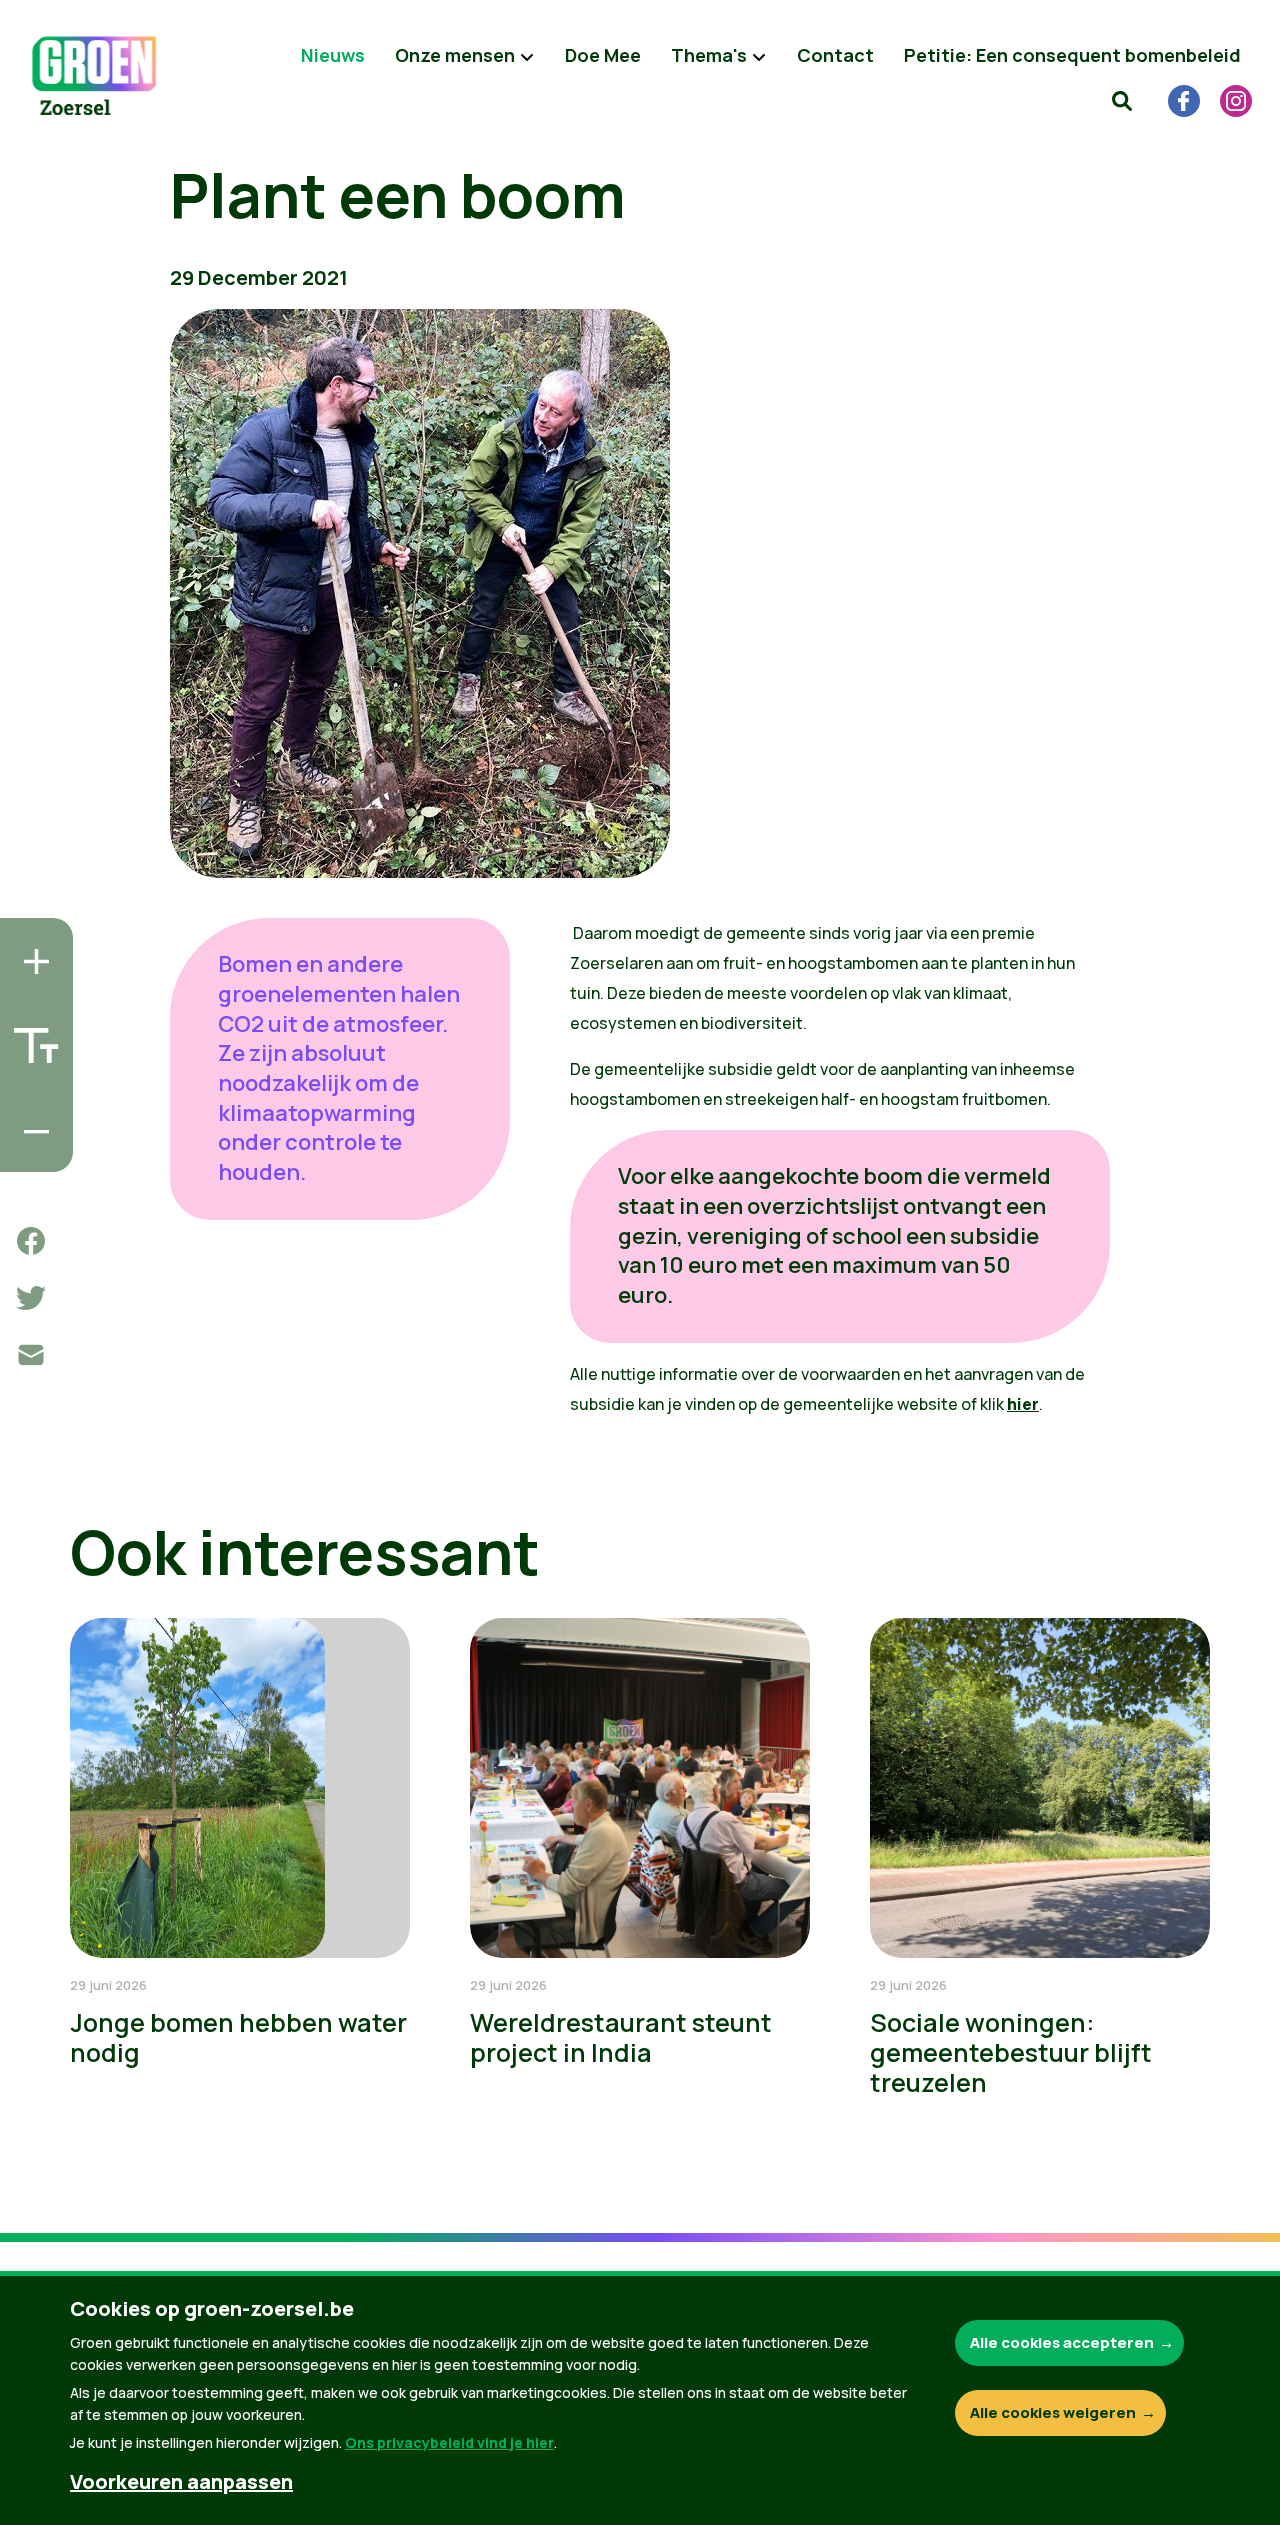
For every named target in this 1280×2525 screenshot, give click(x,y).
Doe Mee (603, 55)
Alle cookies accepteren (1062, 2342)
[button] (1122, 100)
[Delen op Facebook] (31, 1241)
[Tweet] (31, 1298)
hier (1023, 1404)
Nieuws (333, 55)
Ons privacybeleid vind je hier (449, 2442)
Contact (835, 55)
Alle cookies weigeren (1053, 2412)
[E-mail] (31, 1355)
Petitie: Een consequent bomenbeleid (1072, 55)
